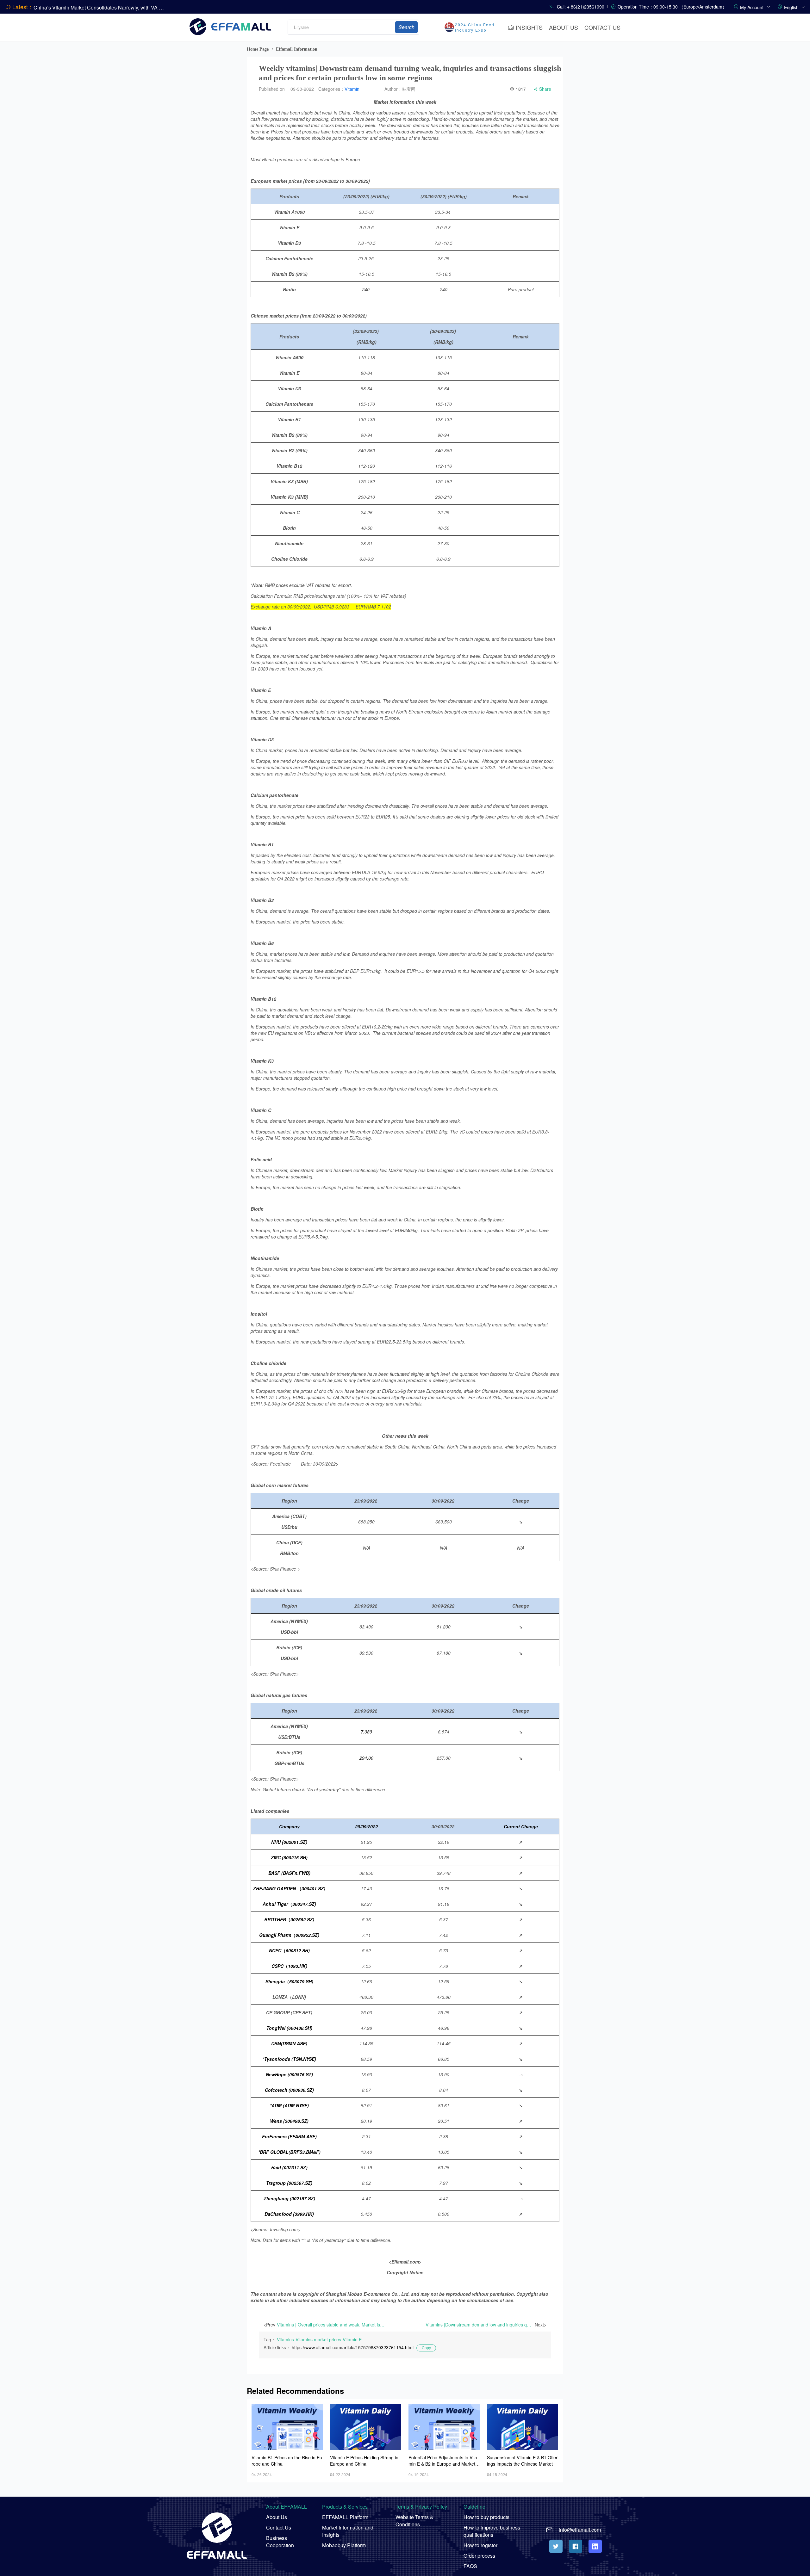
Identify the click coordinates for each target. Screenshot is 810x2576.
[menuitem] (794, 7)
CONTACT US (602, 27)
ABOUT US (564, 27)
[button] (755, 6)
